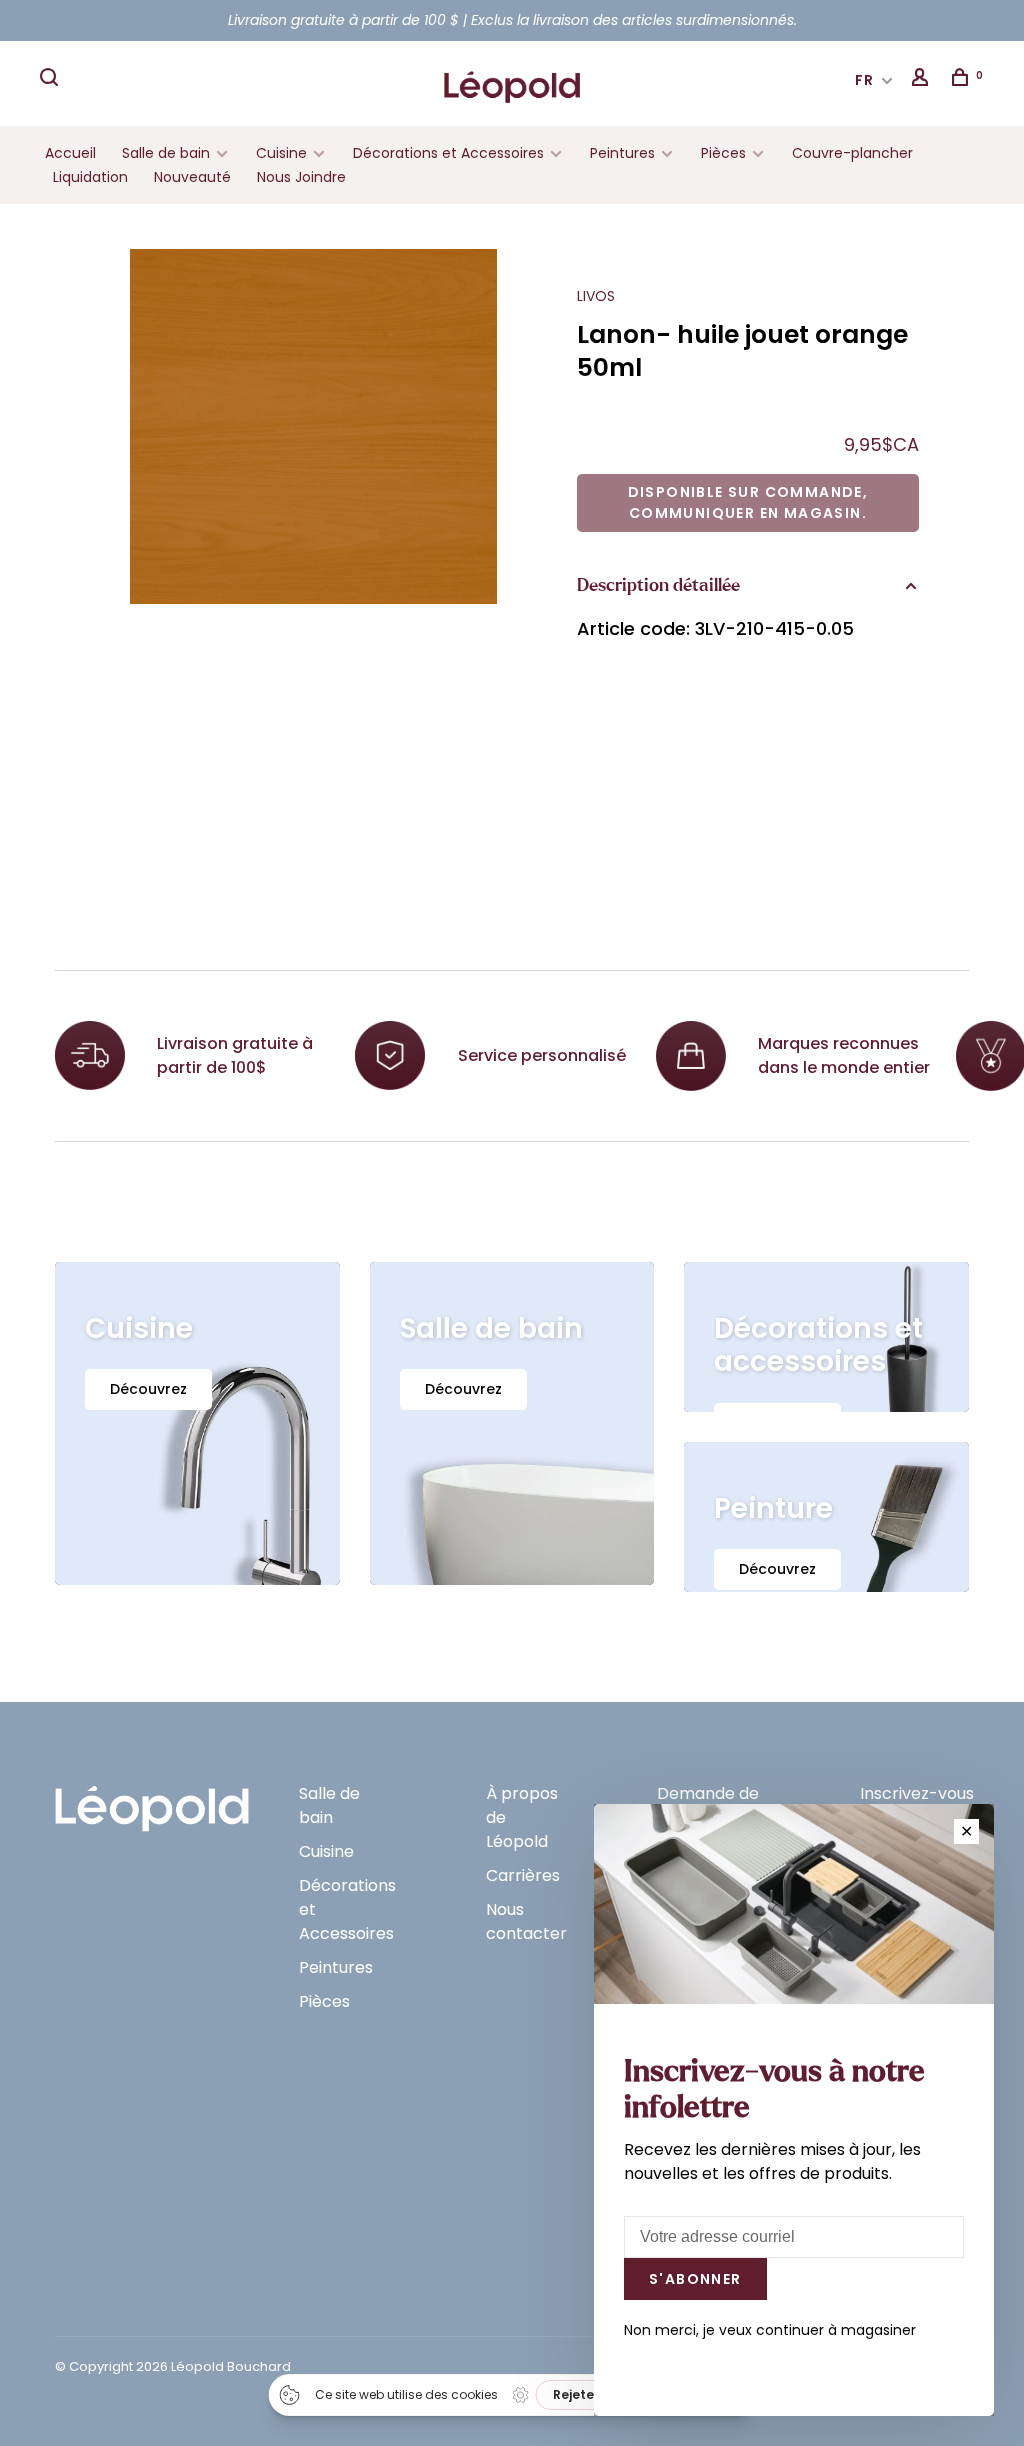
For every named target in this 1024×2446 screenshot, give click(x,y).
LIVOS (596, 296)
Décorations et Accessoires (448, 153)
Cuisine (281, 153)
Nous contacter (526, 1921)
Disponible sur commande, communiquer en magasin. (748, 502)
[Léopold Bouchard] (152, 1799)
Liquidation (90, 177)
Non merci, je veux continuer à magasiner (770, 2330)
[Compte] (923, 80)
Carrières (523, 1875)
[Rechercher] (52, 80)
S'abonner (695, 2279)
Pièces (725, 153)
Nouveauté (192, 177)
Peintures (622, 153)
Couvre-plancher (852, 153)
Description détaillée (658, 586)
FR (865, 80)
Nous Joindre (301, 177)
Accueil (70, 153)
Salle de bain (166, 153)
